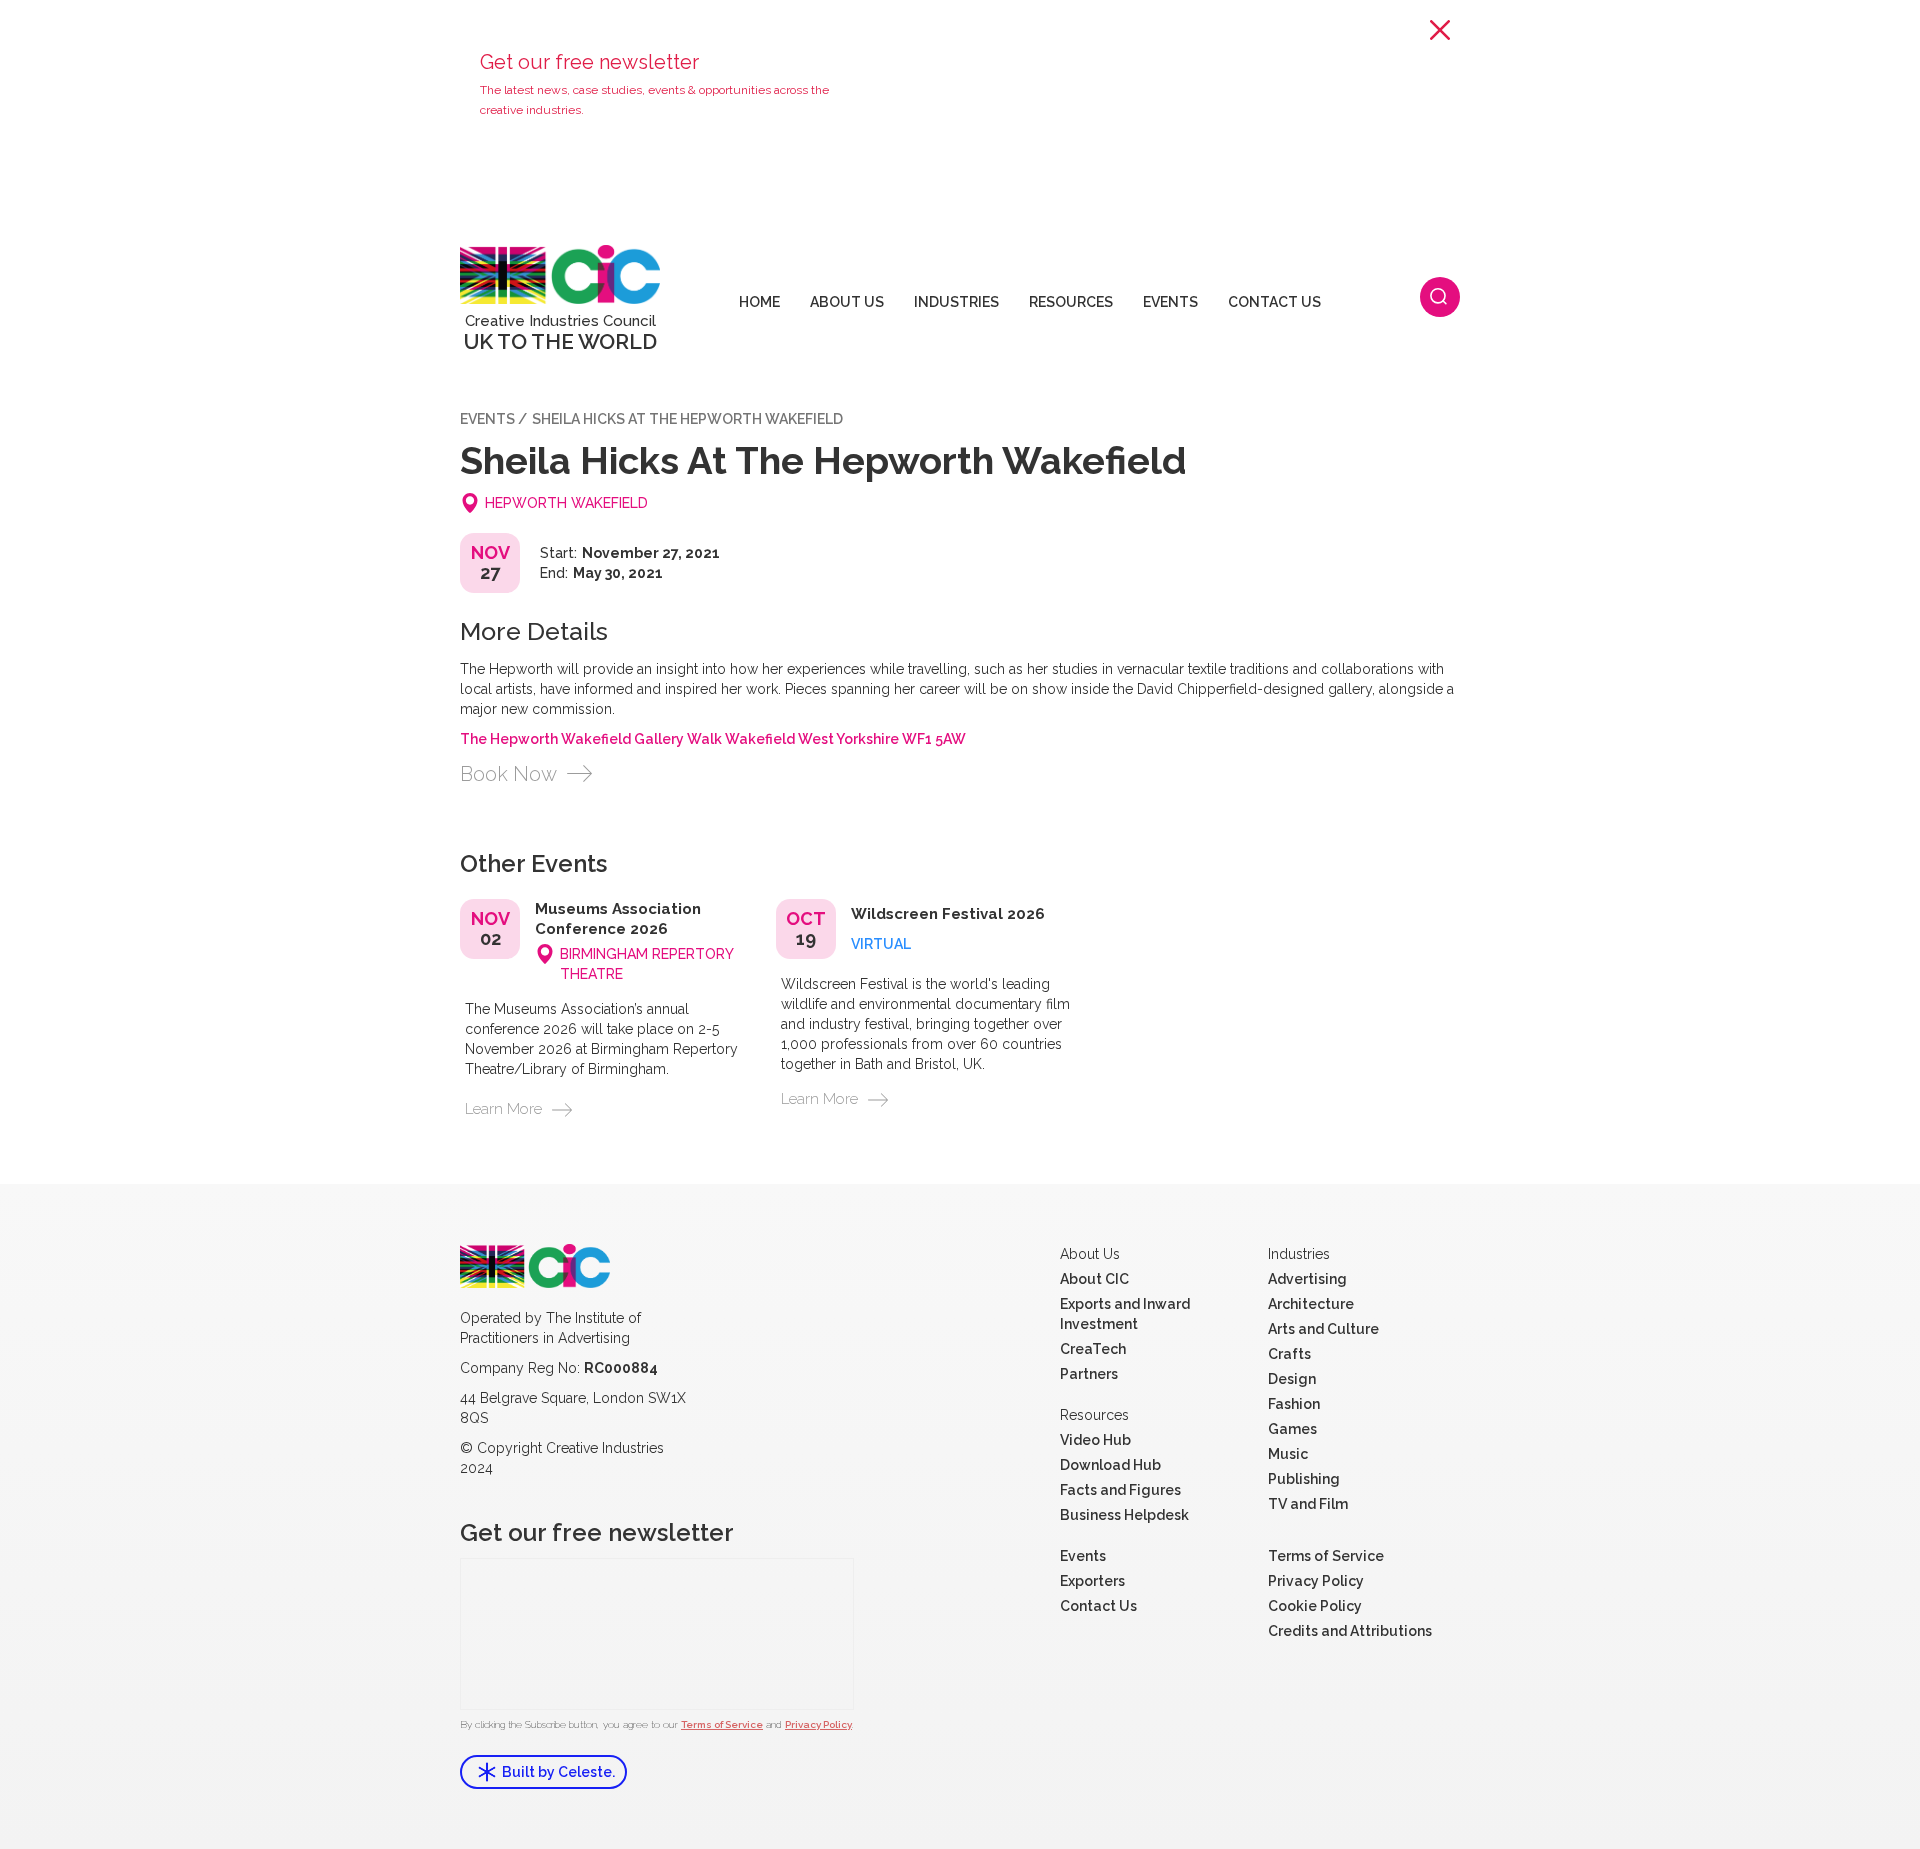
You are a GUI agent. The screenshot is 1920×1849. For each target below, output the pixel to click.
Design (1292, 1379)
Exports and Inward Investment (1125, 1314)
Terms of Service (722, 1724)
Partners (1089, 1374)
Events (1083, 1556)
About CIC (1094, 1279)
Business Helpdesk (1124, 1515)
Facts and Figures (1120, 1490)
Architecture (1311, 1304)
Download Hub (1110, 1465)
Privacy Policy (818, 1724)
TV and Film (1308, 1504)
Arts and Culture (1323, 1329)
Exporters (1092, 1581)
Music (1288, 1454)
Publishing (1304, 1479)
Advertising (1307, 1279)
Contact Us (1098, 1606)
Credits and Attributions (1350, 1631)
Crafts (1289, 1354)
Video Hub (1095, 1440)
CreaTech (1093, 1349)
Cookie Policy (1315, 1606)
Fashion (1294, 1404)
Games (1292, 1429)
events (487, 419)
